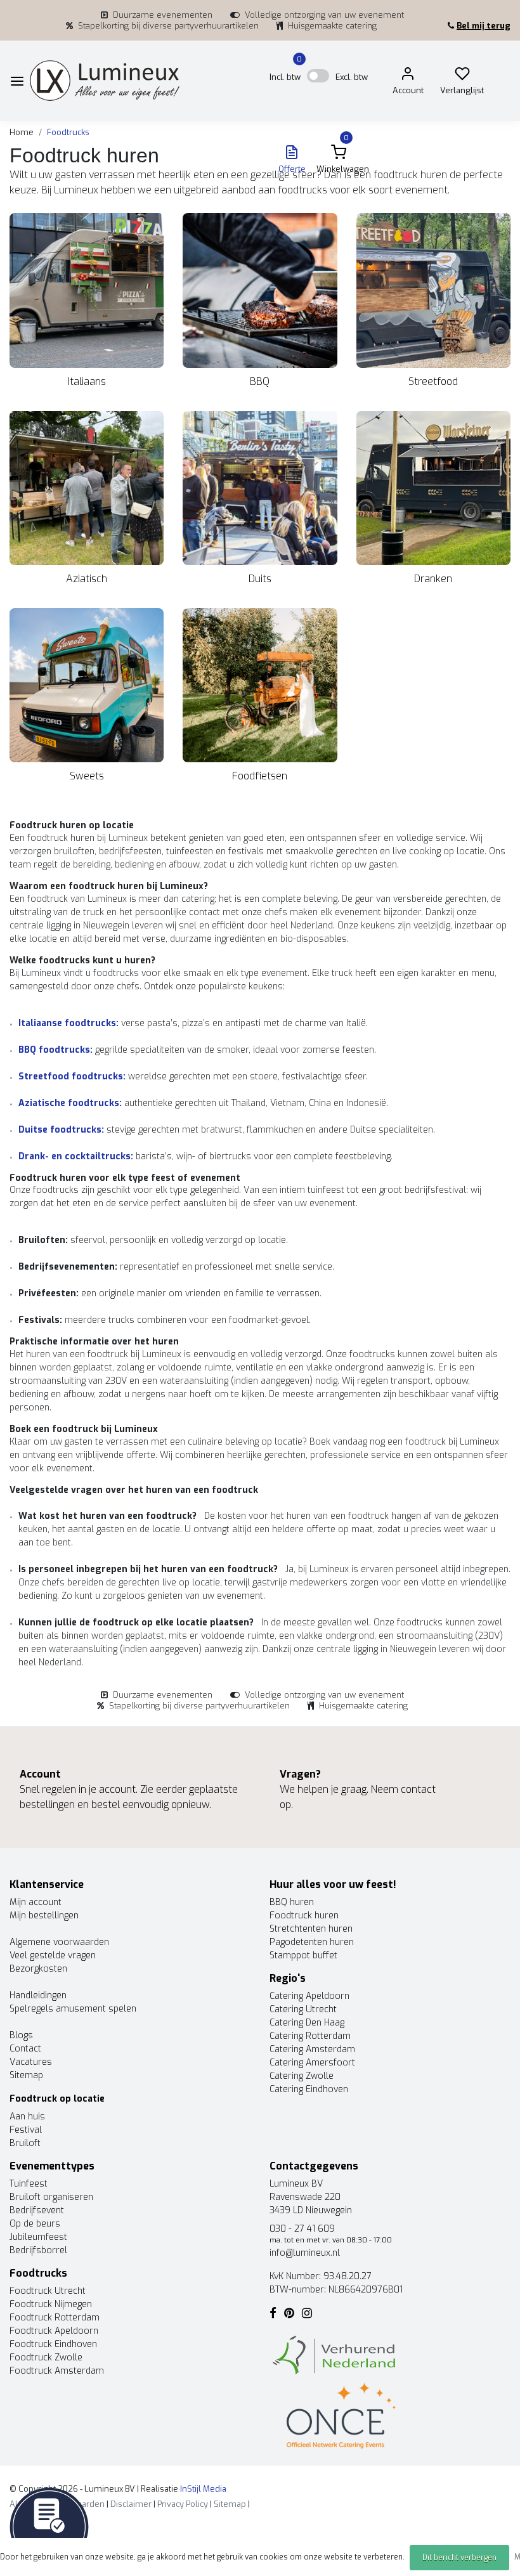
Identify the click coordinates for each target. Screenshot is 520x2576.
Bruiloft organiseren (51, 2197)
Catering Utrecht (303, 2009)
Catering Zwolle (302, 2076)
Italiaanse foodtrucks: (68, 1023)
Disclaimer (131, 2504)
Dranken (433, 579)
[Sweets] (87, 685)
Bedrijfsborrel (38, 2250)
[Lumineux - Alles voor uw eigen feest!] (105, 81)
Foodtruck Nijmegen (51, 2304)
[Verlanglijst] (462, 76)
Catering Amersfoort (312, 2063)
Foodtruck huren (304, 1916)
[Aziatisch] (87, 488)
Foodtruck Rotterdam (55, 2318)
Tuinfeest (29, 2184)
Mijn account (36, 1902)
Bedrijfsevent (37, 2210)
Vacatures (31, 2062)
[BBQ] (260, 290)
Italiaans (87, 381)
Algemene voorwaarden (59, 1942)
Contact (25, 2049)
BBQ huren (292, 1902)
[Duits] (260, 488)
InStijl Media (202, 2489)
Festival (26, 2130)
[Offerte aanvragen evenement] (49, 2526)
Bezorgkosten (38, 1969)
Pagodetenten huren (312, 1942)
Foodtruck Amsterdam (57, 2371)
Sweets (87, 776)
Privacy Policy (183, 2504)
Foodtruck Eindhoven (53, 2344)
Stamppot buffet (303, 1955)
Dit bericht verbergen (459, 2558)
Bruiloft (25, 2143)
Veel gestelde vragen (53, 1955)
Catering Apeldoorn (309, 1996)
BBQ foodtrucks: (55, 1050)
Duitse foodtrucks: (61, 1130)
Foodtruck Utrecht (48, 2291)
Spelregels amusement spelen (73, 2009)
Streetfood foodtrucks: (72, 1077)
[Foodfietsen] (260, 685)
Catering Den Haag (307, 2023)
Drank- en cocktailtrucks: (76, 1156)
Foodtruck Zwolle (46, 2358)
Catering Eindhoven (309, 2089)
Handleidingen (38, 1995)
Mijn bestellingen (44, 1916)
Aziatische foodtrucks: (70, 1103)
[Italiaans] (87, 290)
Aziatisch (87, 579)
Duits (260, 579)
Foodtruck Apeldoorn (54, 2331)
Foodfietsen (260, 776)
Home (22, 132)
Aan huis (27, 2117)
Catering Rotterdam (310, 2036)
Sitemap (26, 2075)
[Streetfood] (433, 290)
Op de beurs (35, 2224)
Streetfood (433, 381)
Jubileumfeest (38, 2237)
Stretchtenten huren (311, 1929)
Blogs (21, 2035)
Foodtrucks (68, 132)
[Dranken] (433, 488)
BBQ (260, 381)
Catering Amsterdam (312, 2049)
